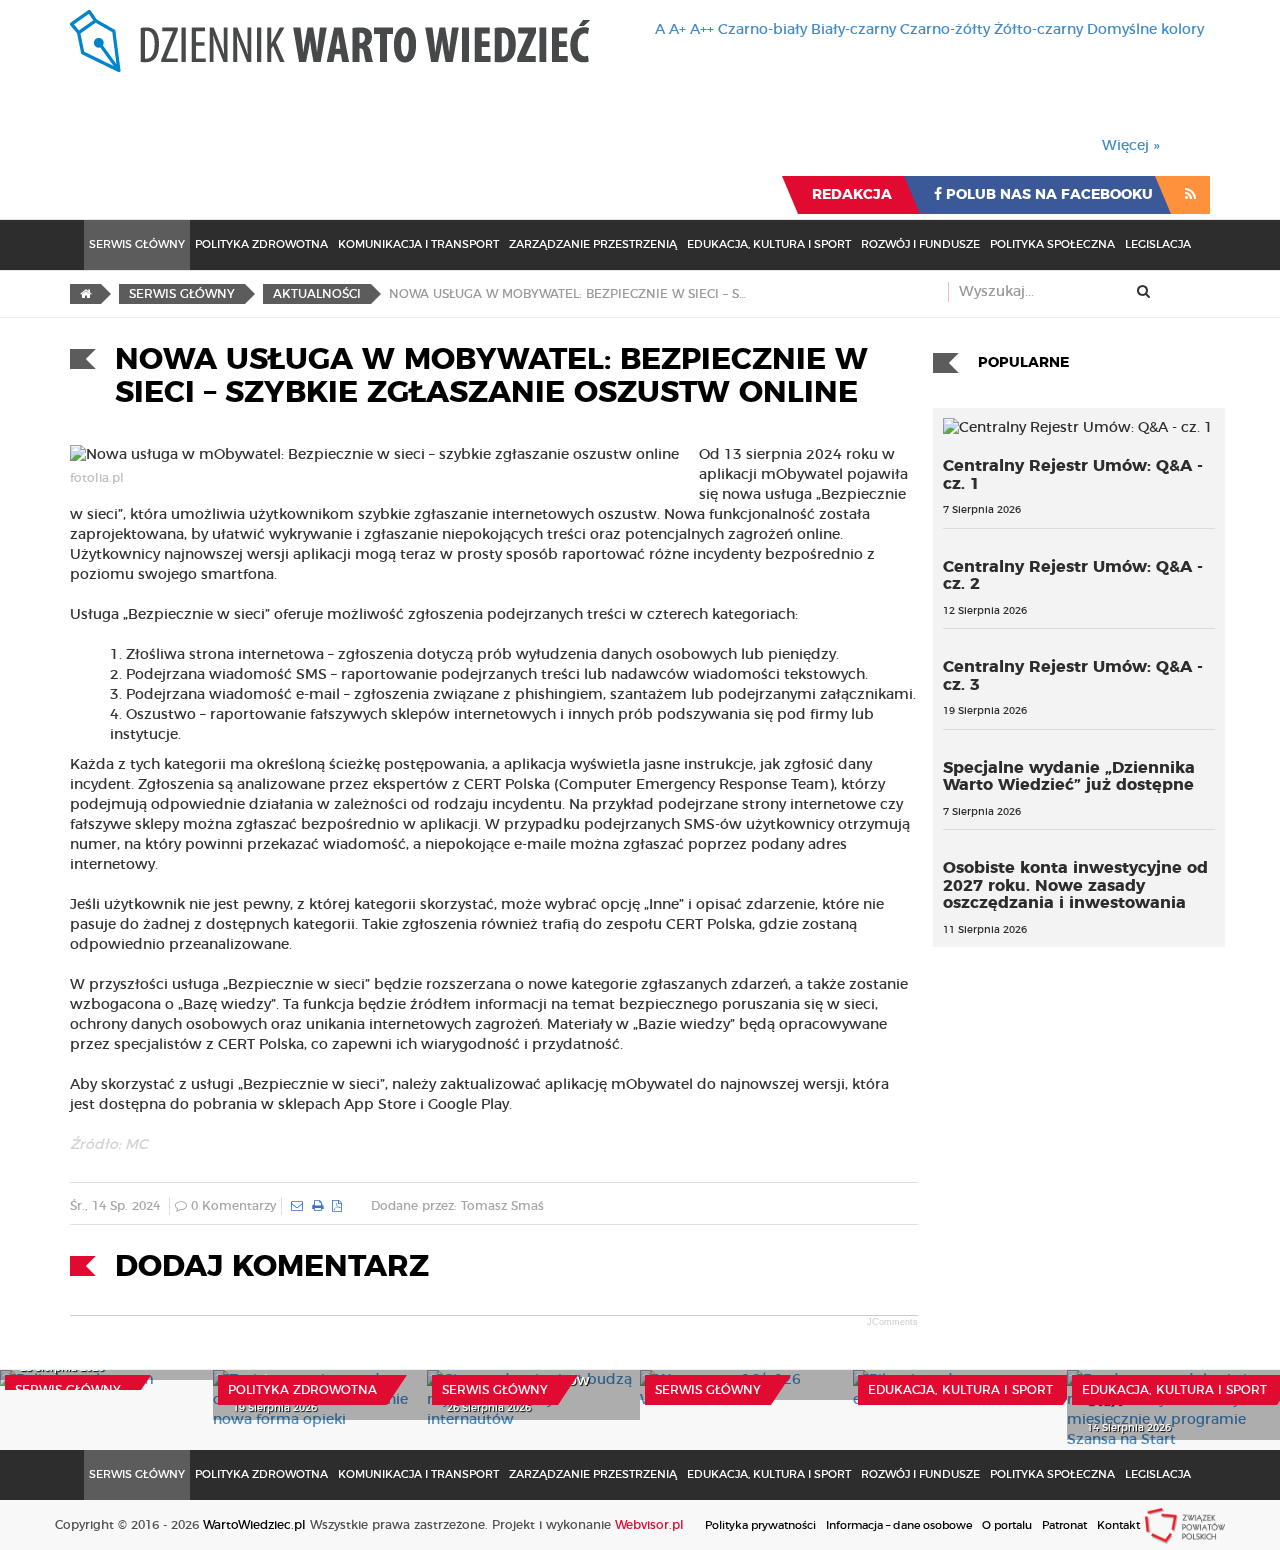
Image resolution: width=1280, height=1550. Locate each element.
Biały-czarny (853, 30)
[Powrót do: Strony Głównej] (85, 294)
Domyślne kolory (1145, 30)
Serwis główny (68, 1390)
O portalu (1007, 1525)
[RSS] (1190, 195)
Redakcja (852, 195)
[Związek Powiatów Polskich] (1185, 1525)
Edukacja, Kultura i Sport (769, 244)
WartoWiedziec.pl (254, 1525)
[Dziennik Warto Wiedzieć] (330, 41)
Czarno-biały (762, 30)
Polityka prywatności (760, 1525)
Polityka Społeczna (1052, 244)
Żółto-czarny (1038, 30)
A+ (677, 30)
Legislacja (1158, 244)
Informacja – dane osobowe (899, 1525)
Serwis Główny (137, 244)
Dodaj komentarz (272, 1267)
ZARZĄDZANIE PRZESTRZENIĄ (593, 244)
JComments (892, 1322)
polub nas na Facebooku (1047, 195)
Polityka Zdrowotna (261, 244)
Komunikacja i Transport (418, 244)
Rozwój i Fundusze (920, 244)
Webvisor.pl (649, 1525)
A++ (702, 30)
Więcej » (1131, 146)
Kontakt (1118, 1525)
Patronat (1064, 1525)
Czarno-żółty (945, 30)
